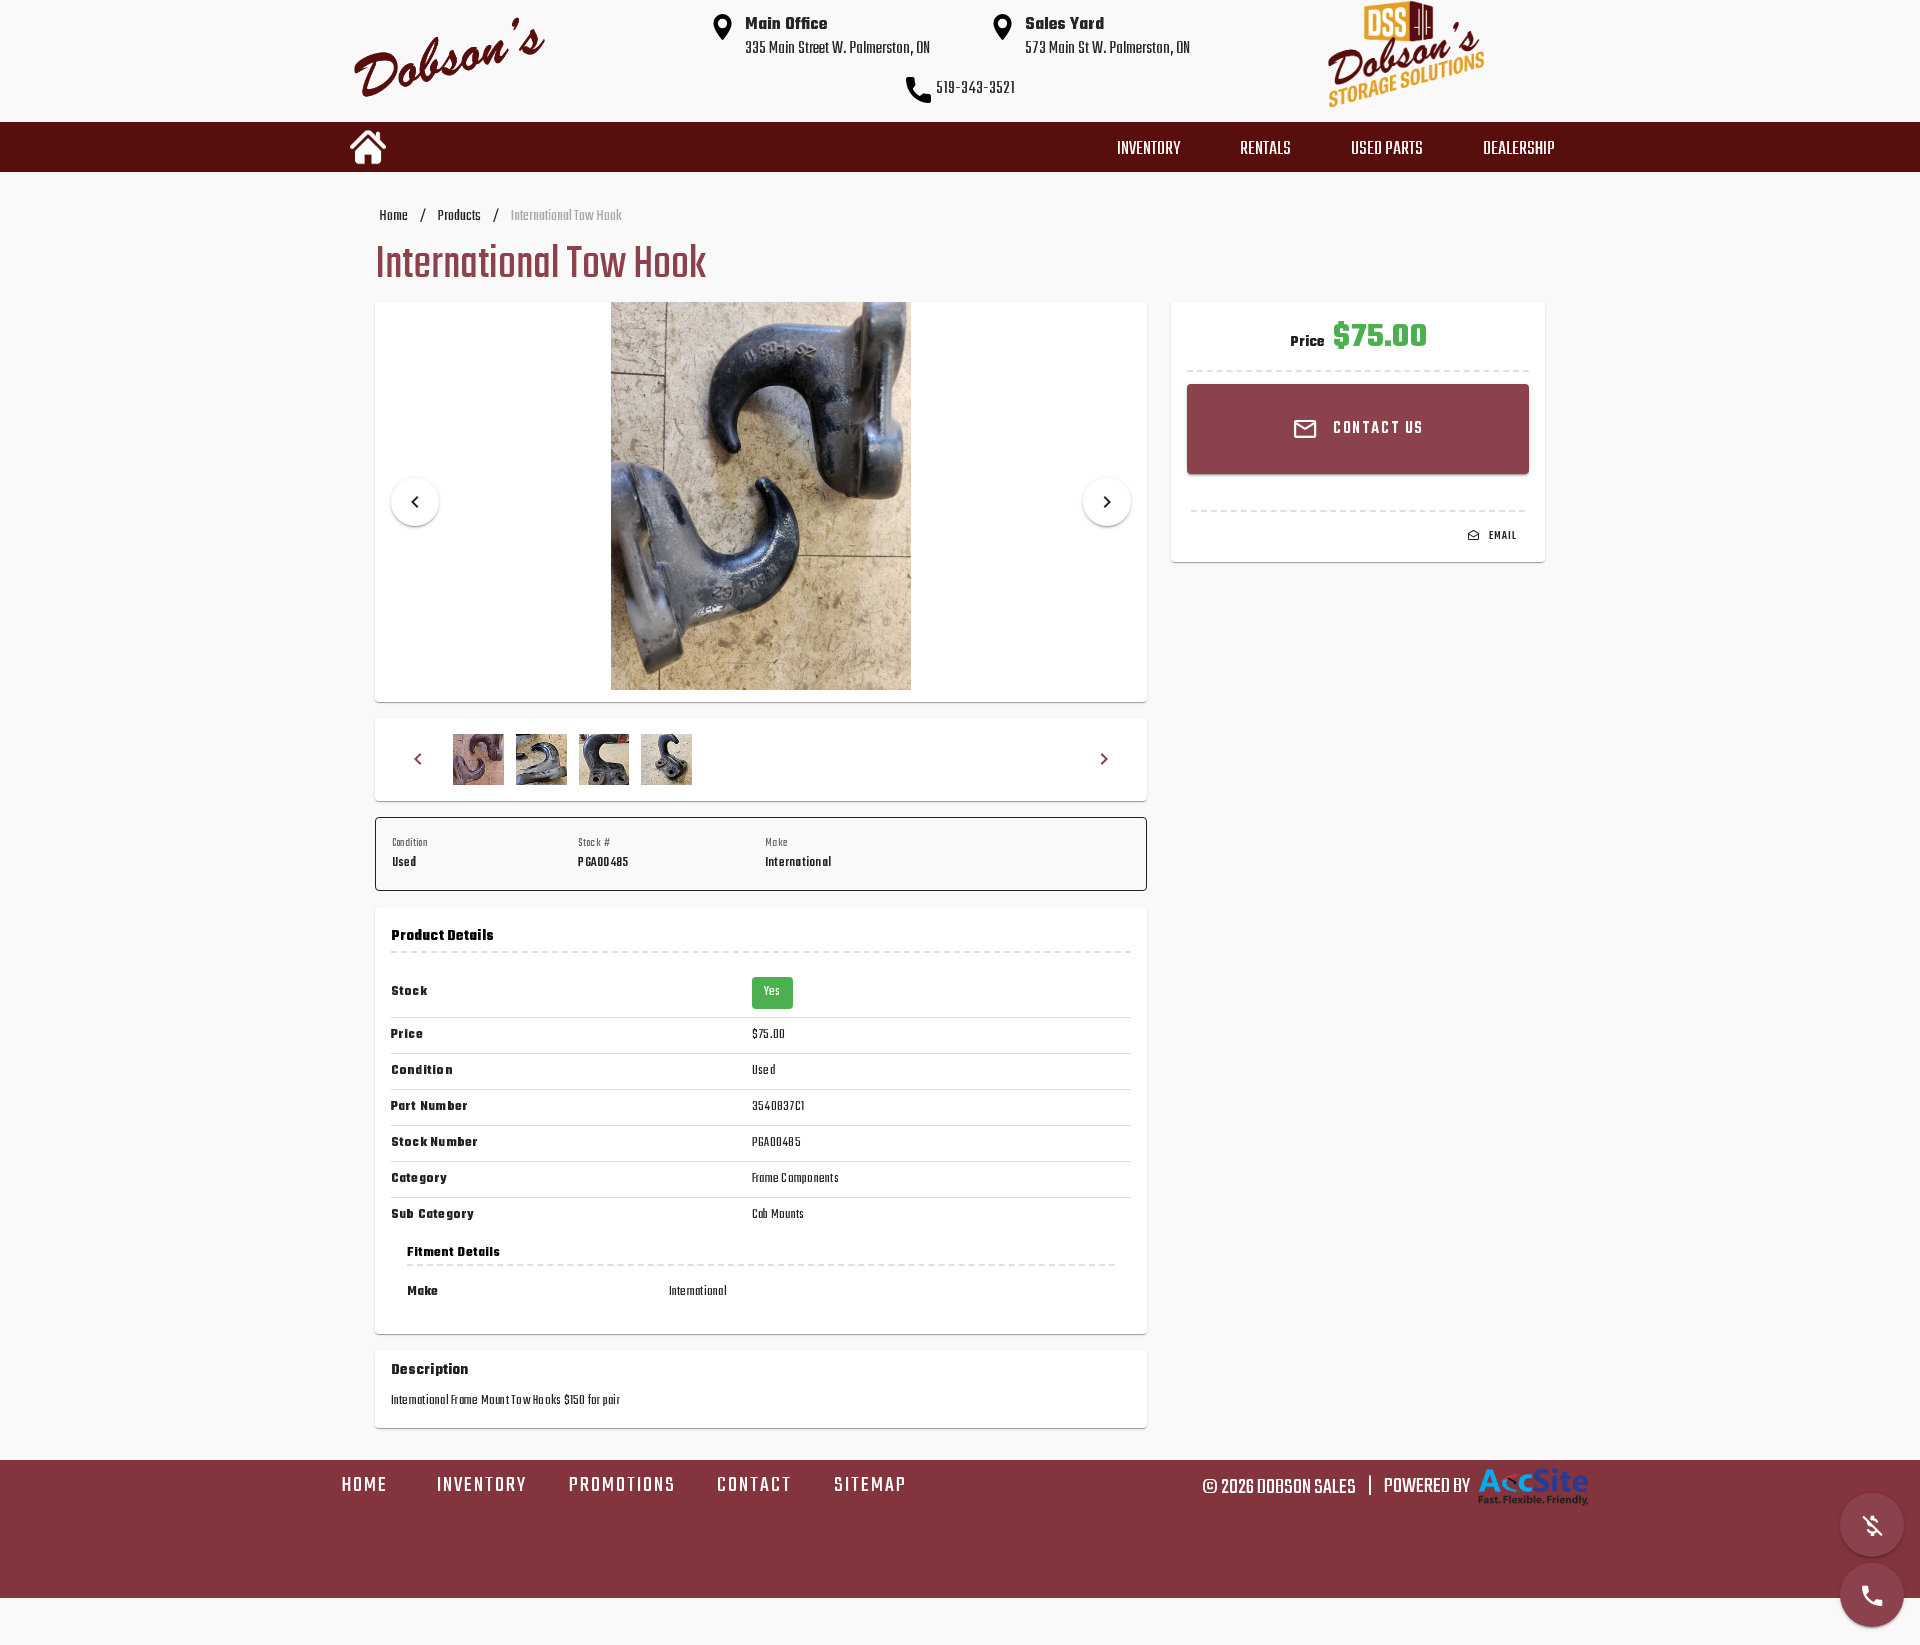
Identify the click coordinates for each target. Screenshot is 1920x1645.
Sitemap (870, 1485)
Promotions (623, 1485)
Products (459, 216)
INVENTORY (1148, 149)
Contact (754, 1485)
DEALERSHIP (1519, 149)
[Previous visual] (415, 502)
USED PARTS (1387, 149)
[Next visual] (1107, 502)
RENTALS (1265, 149)
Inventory (482, 1485)
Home (393, 216)
